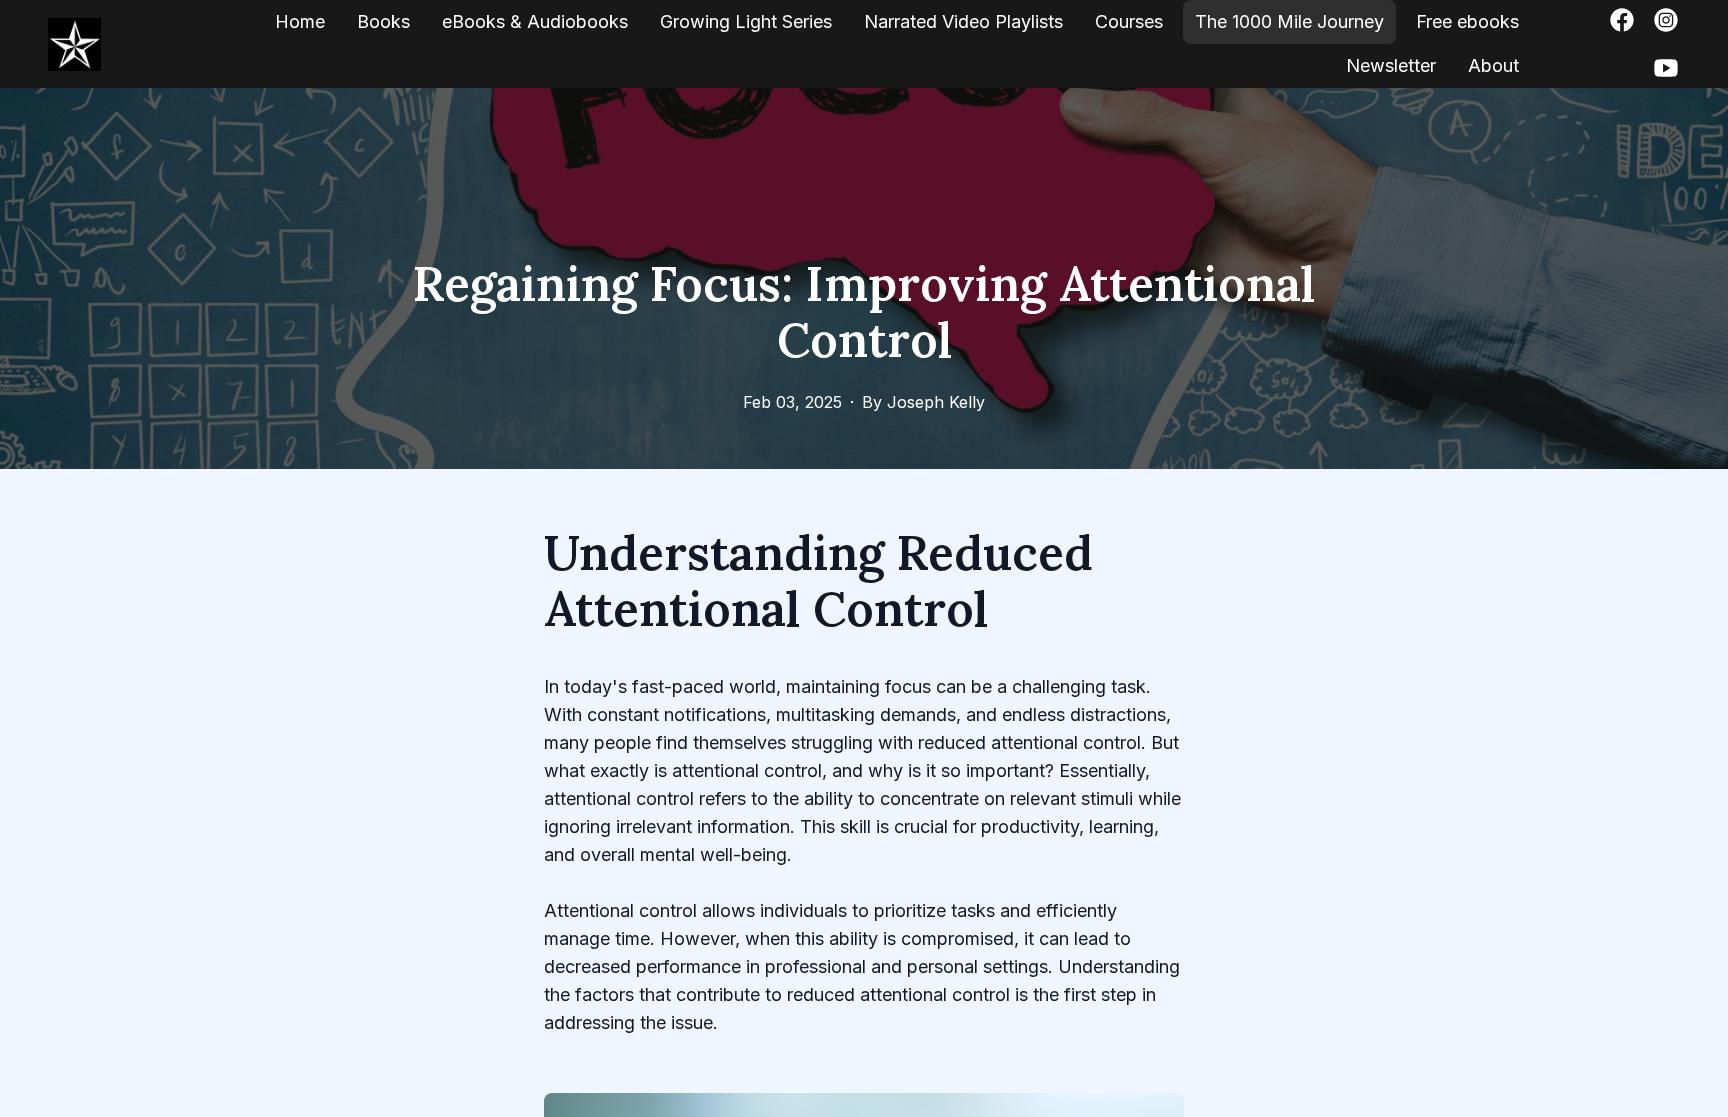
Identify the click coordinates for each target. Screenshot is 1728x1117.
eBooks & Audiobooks (535, 21)
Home (300, 21)
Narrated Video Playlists (963, 21)
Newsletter (1391, 65)
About (1493, 65)
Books (383, 21)
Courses (1129, 21)
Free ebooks (1467, 21)
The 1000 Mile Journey (1289, 21)
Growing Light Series (746, 21)
